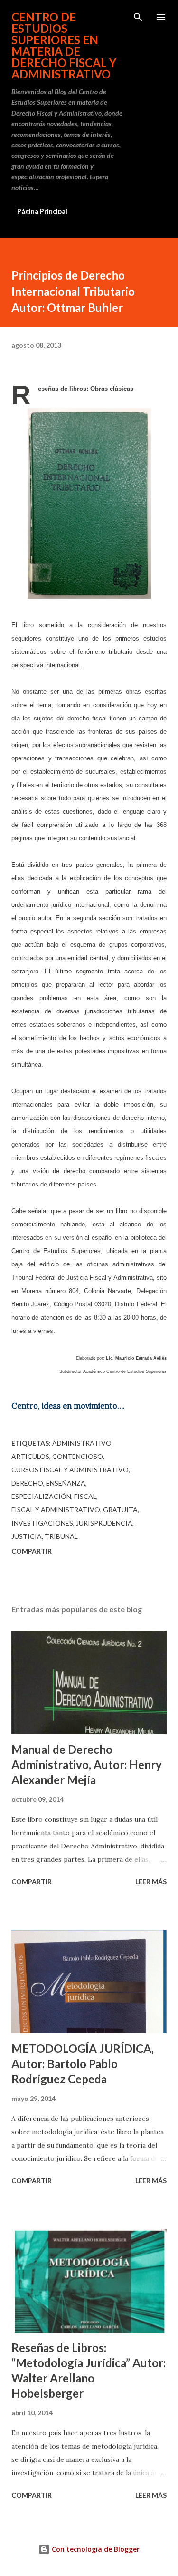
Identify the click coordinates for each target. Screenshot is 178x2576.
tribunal (61, 1536)
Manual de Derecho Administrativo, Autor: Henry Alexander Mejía (87, 1764)
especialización (41, 1496)
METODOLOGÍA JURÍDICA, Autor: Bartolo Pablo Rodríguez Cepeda (83, 2064)
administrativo (82, 1443)
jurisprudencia (104, 1523)
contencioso (78, 1456)
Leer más (151, 1881)
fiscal (85, 1496)
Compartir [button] (32, 1551)
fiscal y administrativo (56, 1510)
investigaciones (42, 1523)
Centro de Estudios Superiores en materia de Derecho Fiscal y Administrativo (64, 45)
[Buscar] (138, 17)
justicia (27, 1536)
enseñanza (66, 1483)
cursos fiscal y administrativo (70, 1470)
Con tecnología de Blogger (95, 2549)
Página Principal (42, 211)
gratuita (120, 1510)
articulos (30, 1456)
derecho (27, 1483)
